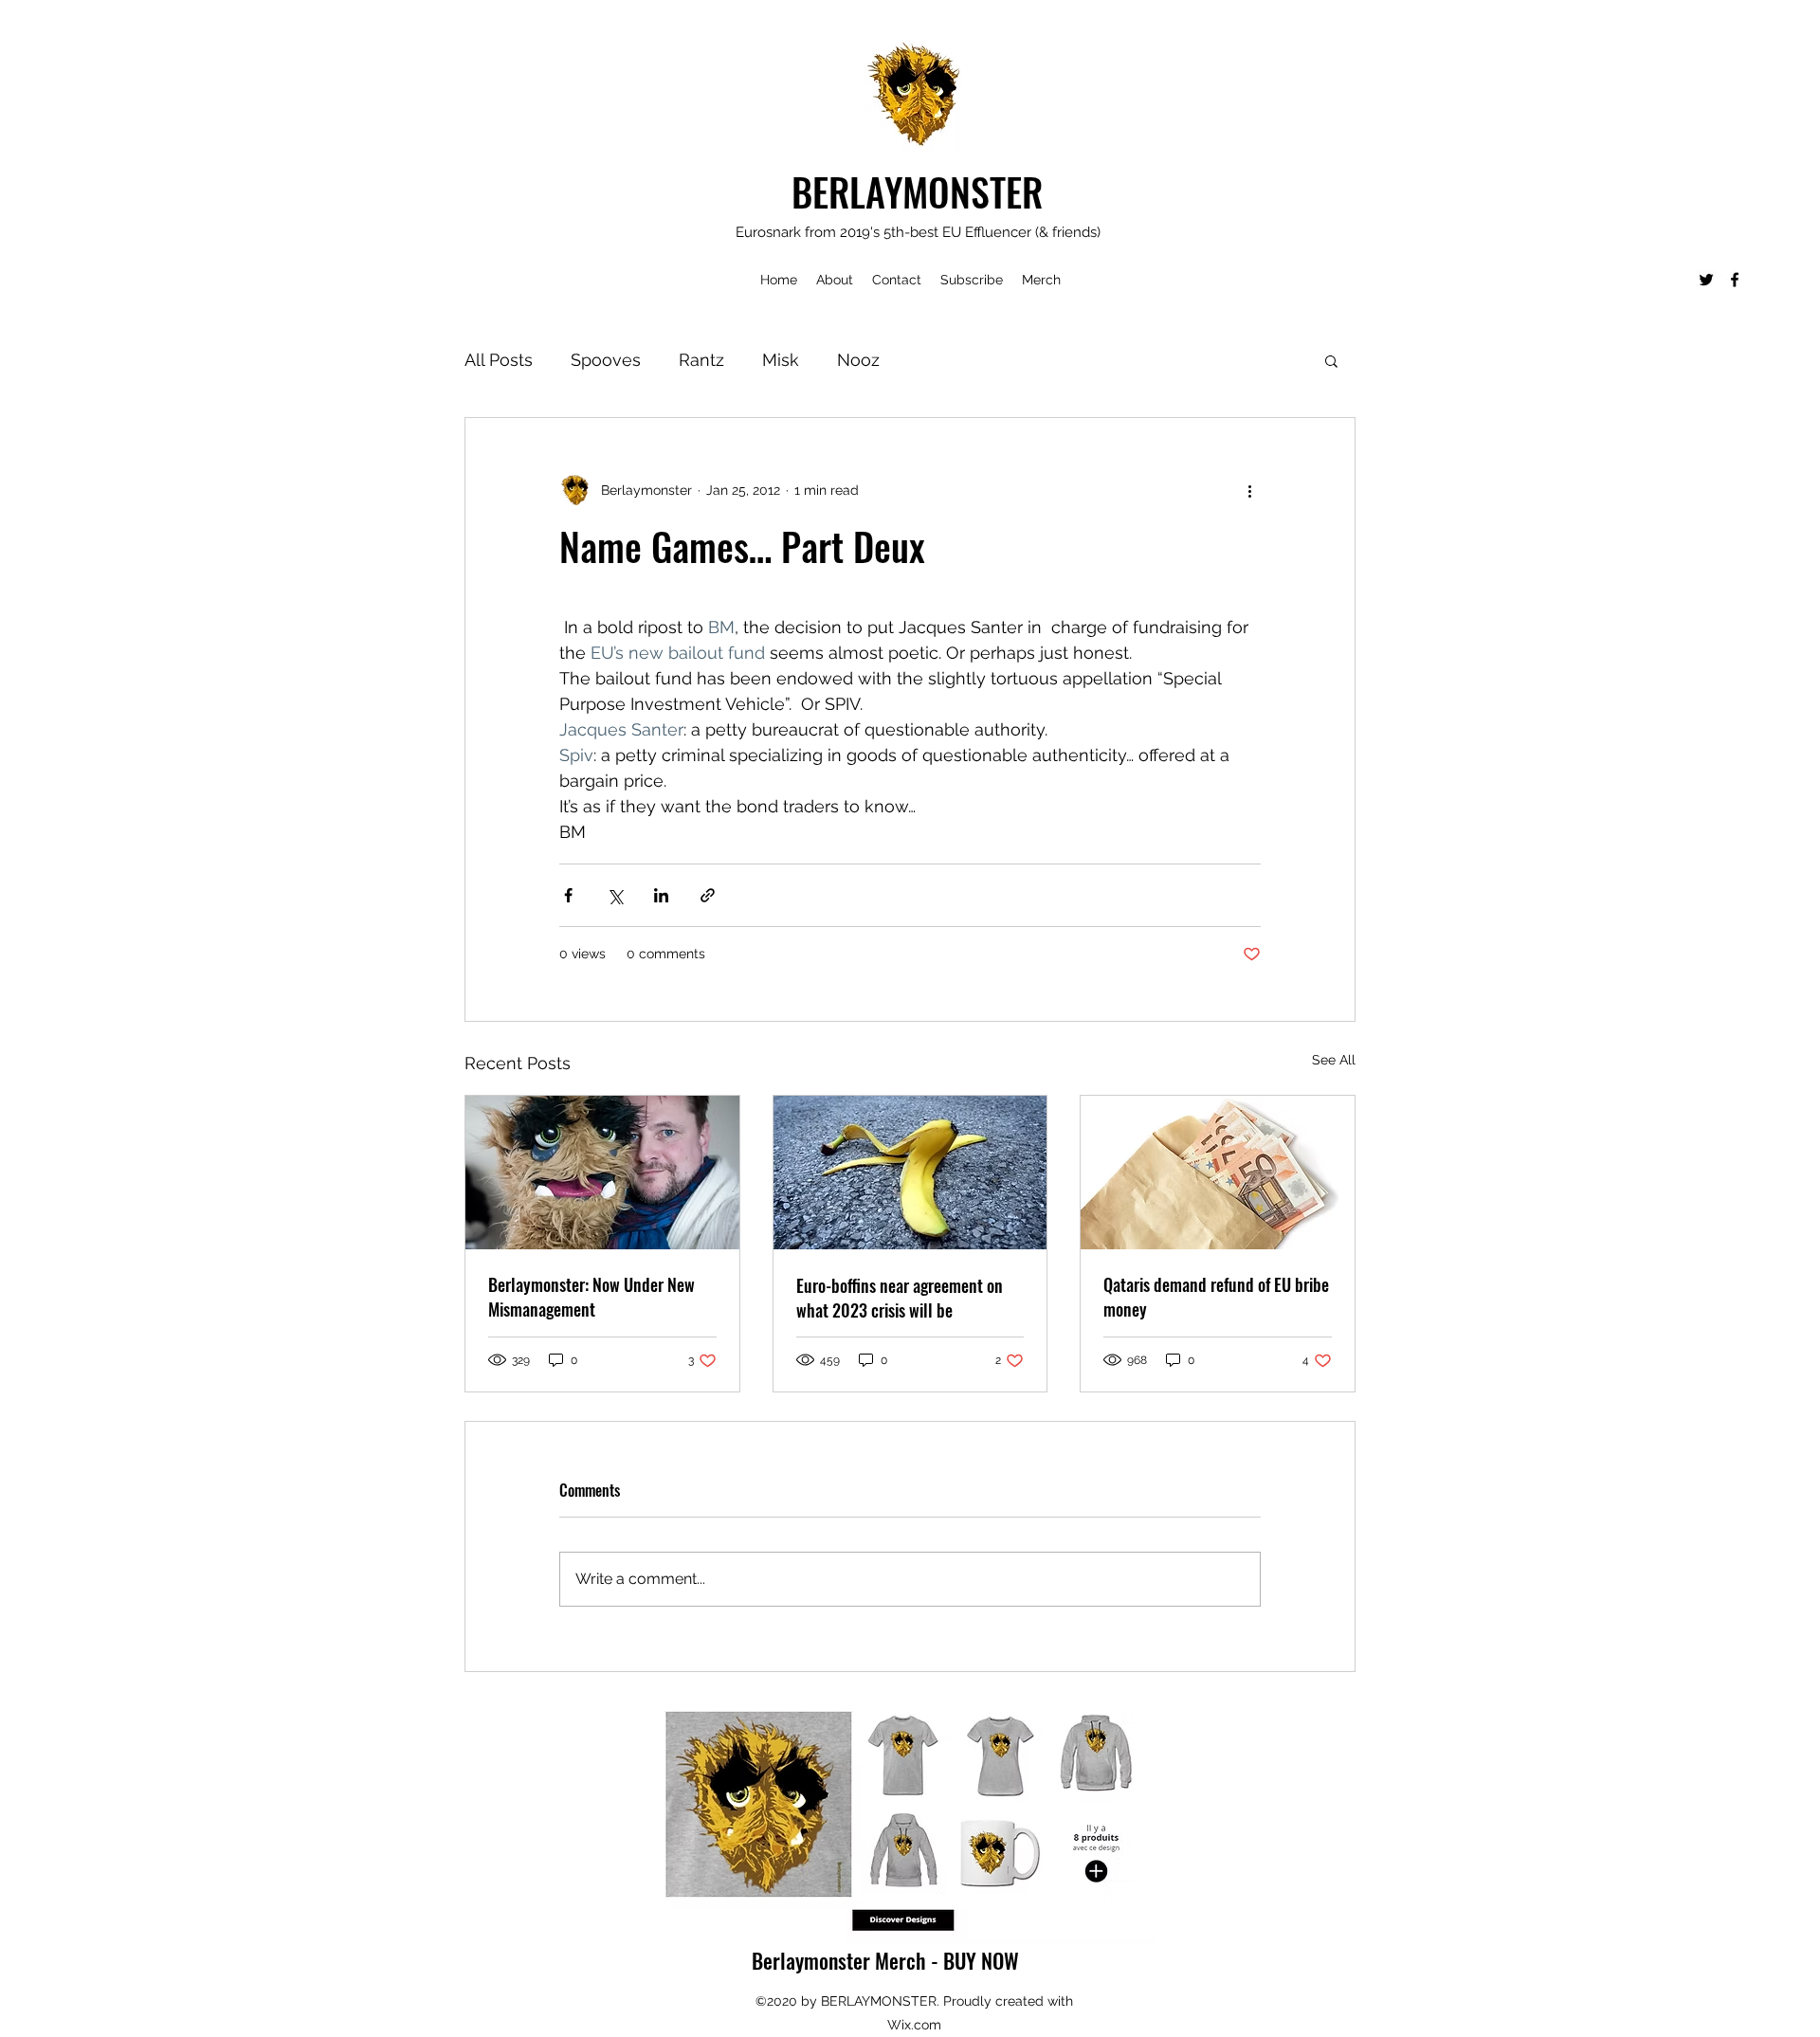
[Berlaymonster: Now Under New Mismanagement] (602, 1173)
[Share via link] (708, 895)
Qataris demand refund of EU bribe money (1216, 1297)
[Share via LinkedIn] (661, 895)
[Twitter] (1706, 280)
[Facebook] (1735, 280)
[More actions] (1249, 490)
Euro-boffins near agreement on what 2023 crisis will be (900, 1298)
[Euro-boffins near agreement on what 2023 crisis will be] (910, 1173)
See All (1334, 1060)
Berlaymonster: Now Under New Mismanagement (591, 1297)
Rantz (701, 360)
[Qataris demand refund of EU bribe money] (1218, 1173)
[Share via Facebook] (568, 895)
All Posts (499, 360)
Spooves (606, 360)
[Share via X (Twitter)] (615, 895)
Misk (781, 360)
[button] (1331, 360)
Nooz (858, 360)
